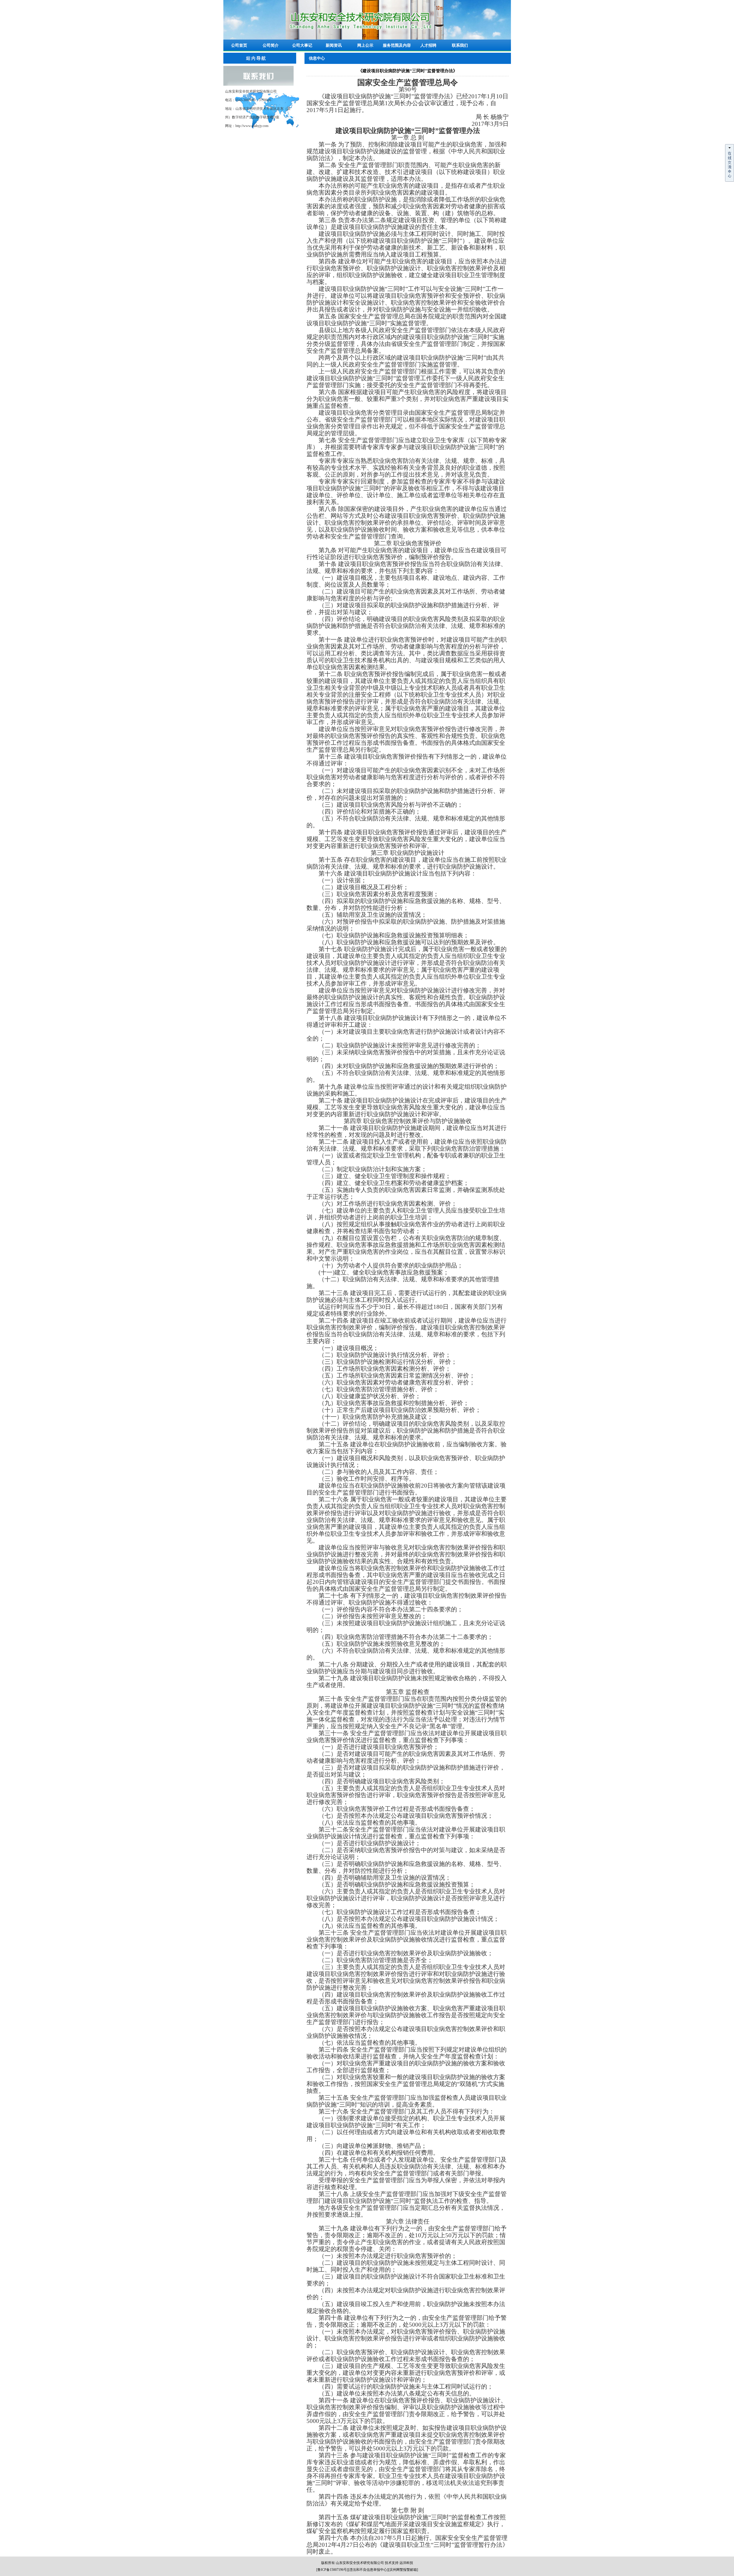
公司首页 (239, 45)
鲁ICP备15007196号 (332, 2570)
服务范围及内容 (397, 45)
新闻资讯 (334, 45)
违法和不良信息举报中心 (368, 2570)
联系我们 (460, 45)
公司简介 (271, 45)
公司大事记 (302, 45)
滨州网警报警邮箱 (403, 2570)
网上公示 (365, 45)
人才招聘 (428, 45)
